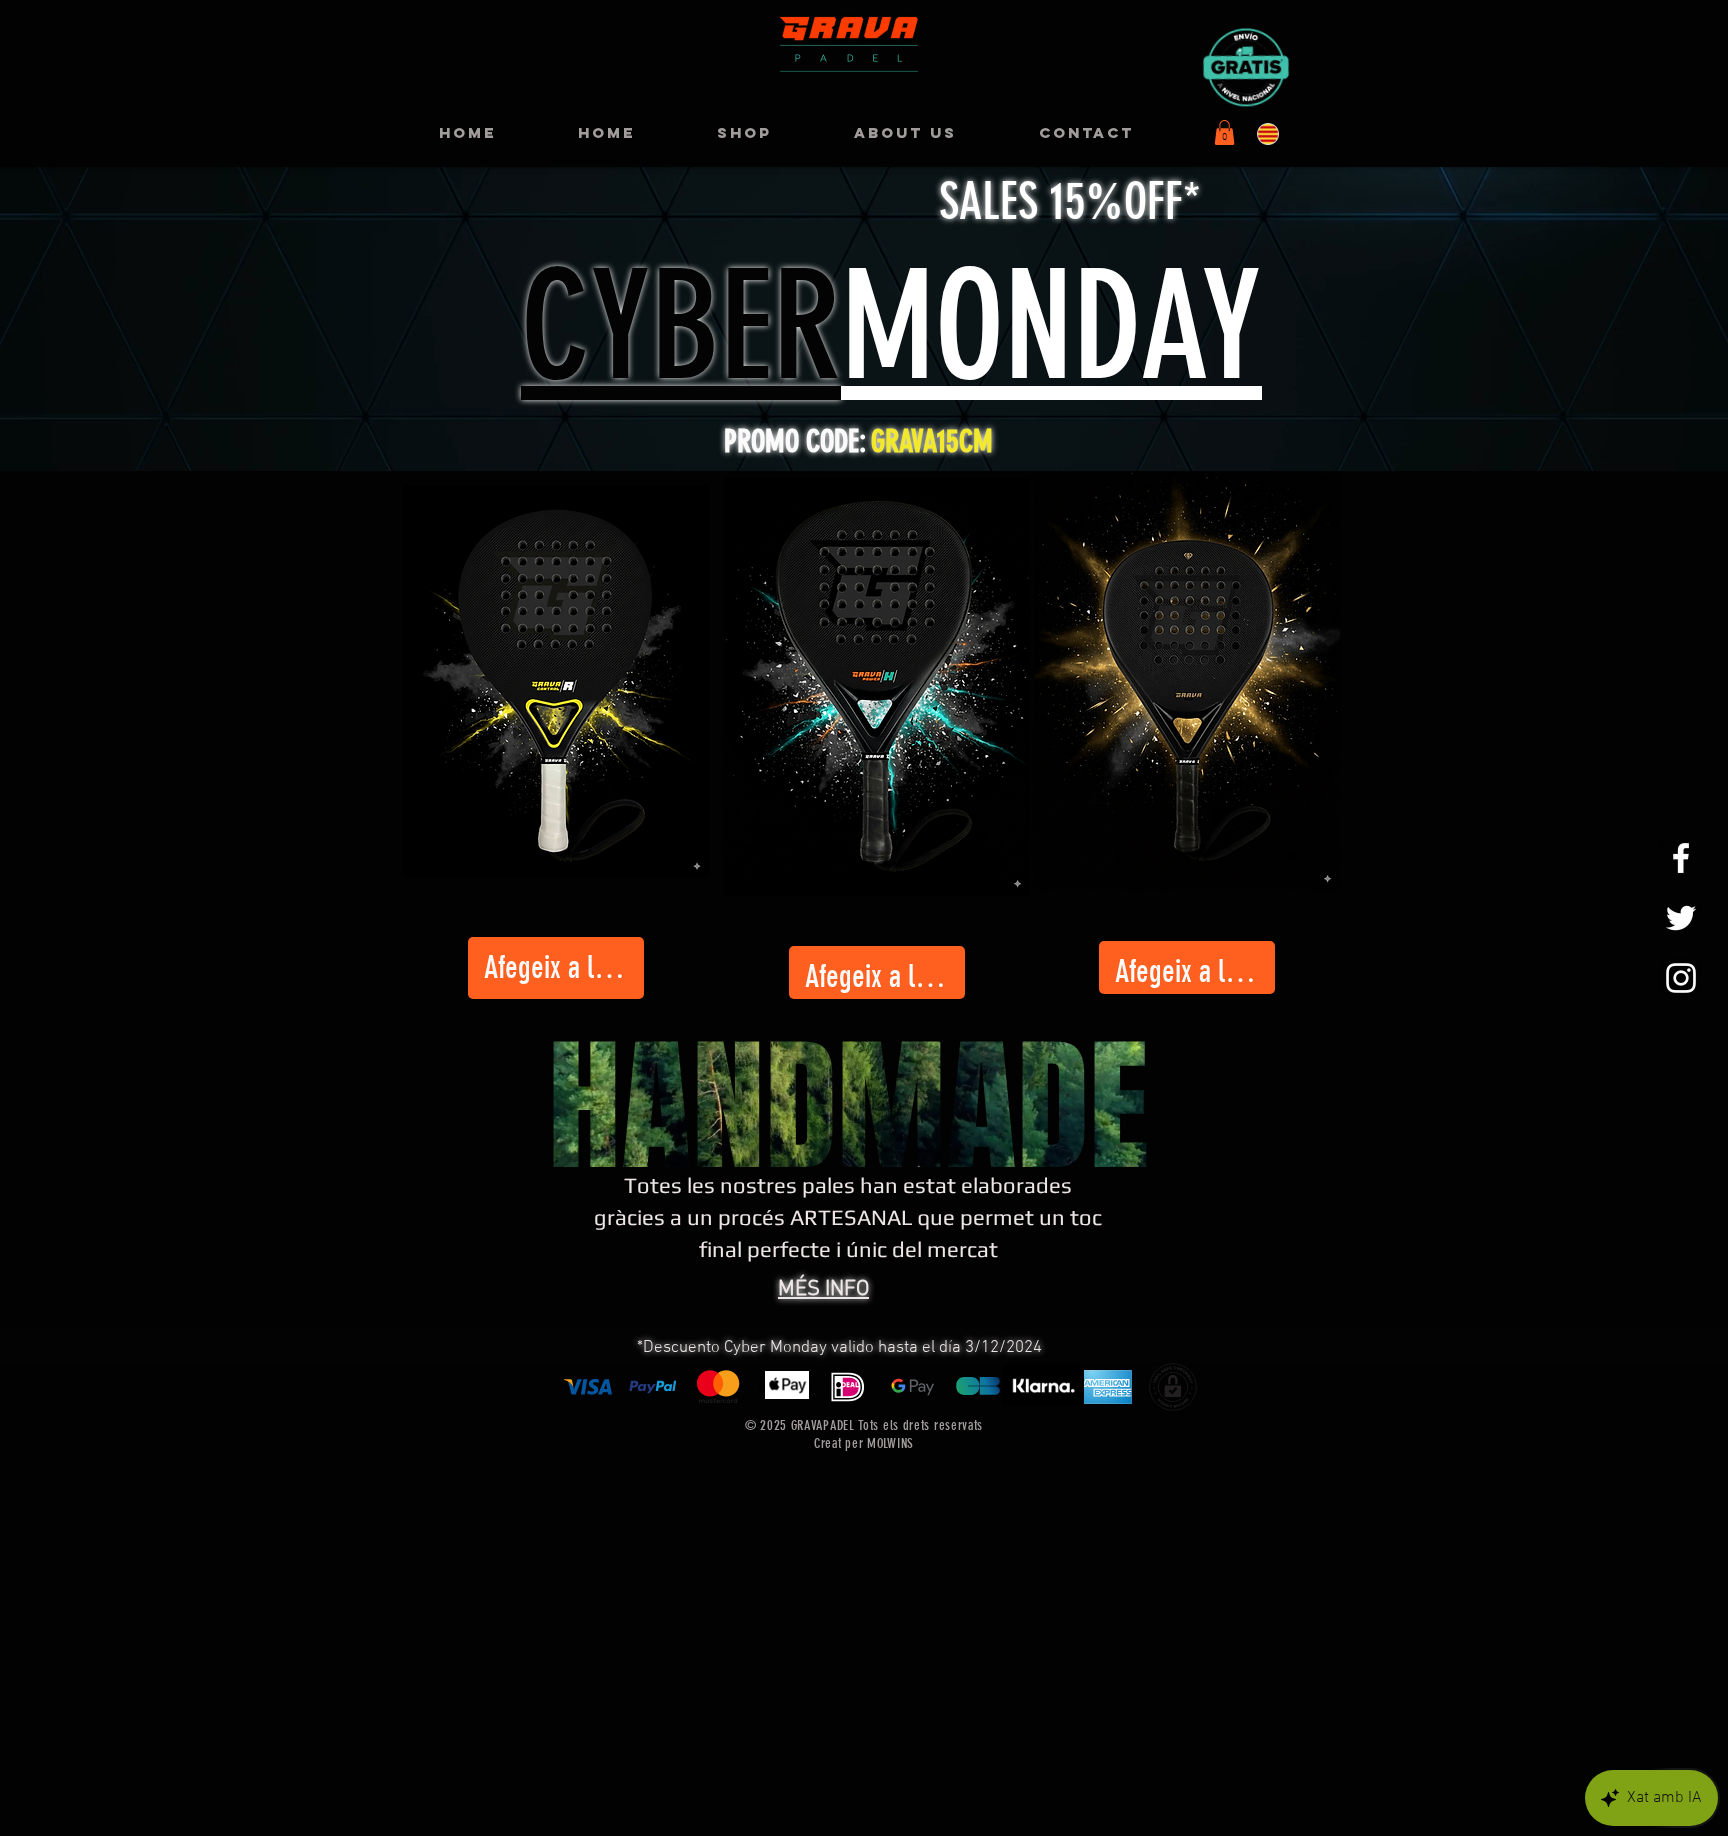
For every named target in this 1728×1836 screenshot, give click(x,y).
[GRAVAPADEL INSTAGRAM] (1681, 978)
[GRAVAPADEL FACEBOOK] (1681, 858)
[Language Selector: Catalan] (1298, 133)
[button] (1224, 132)
